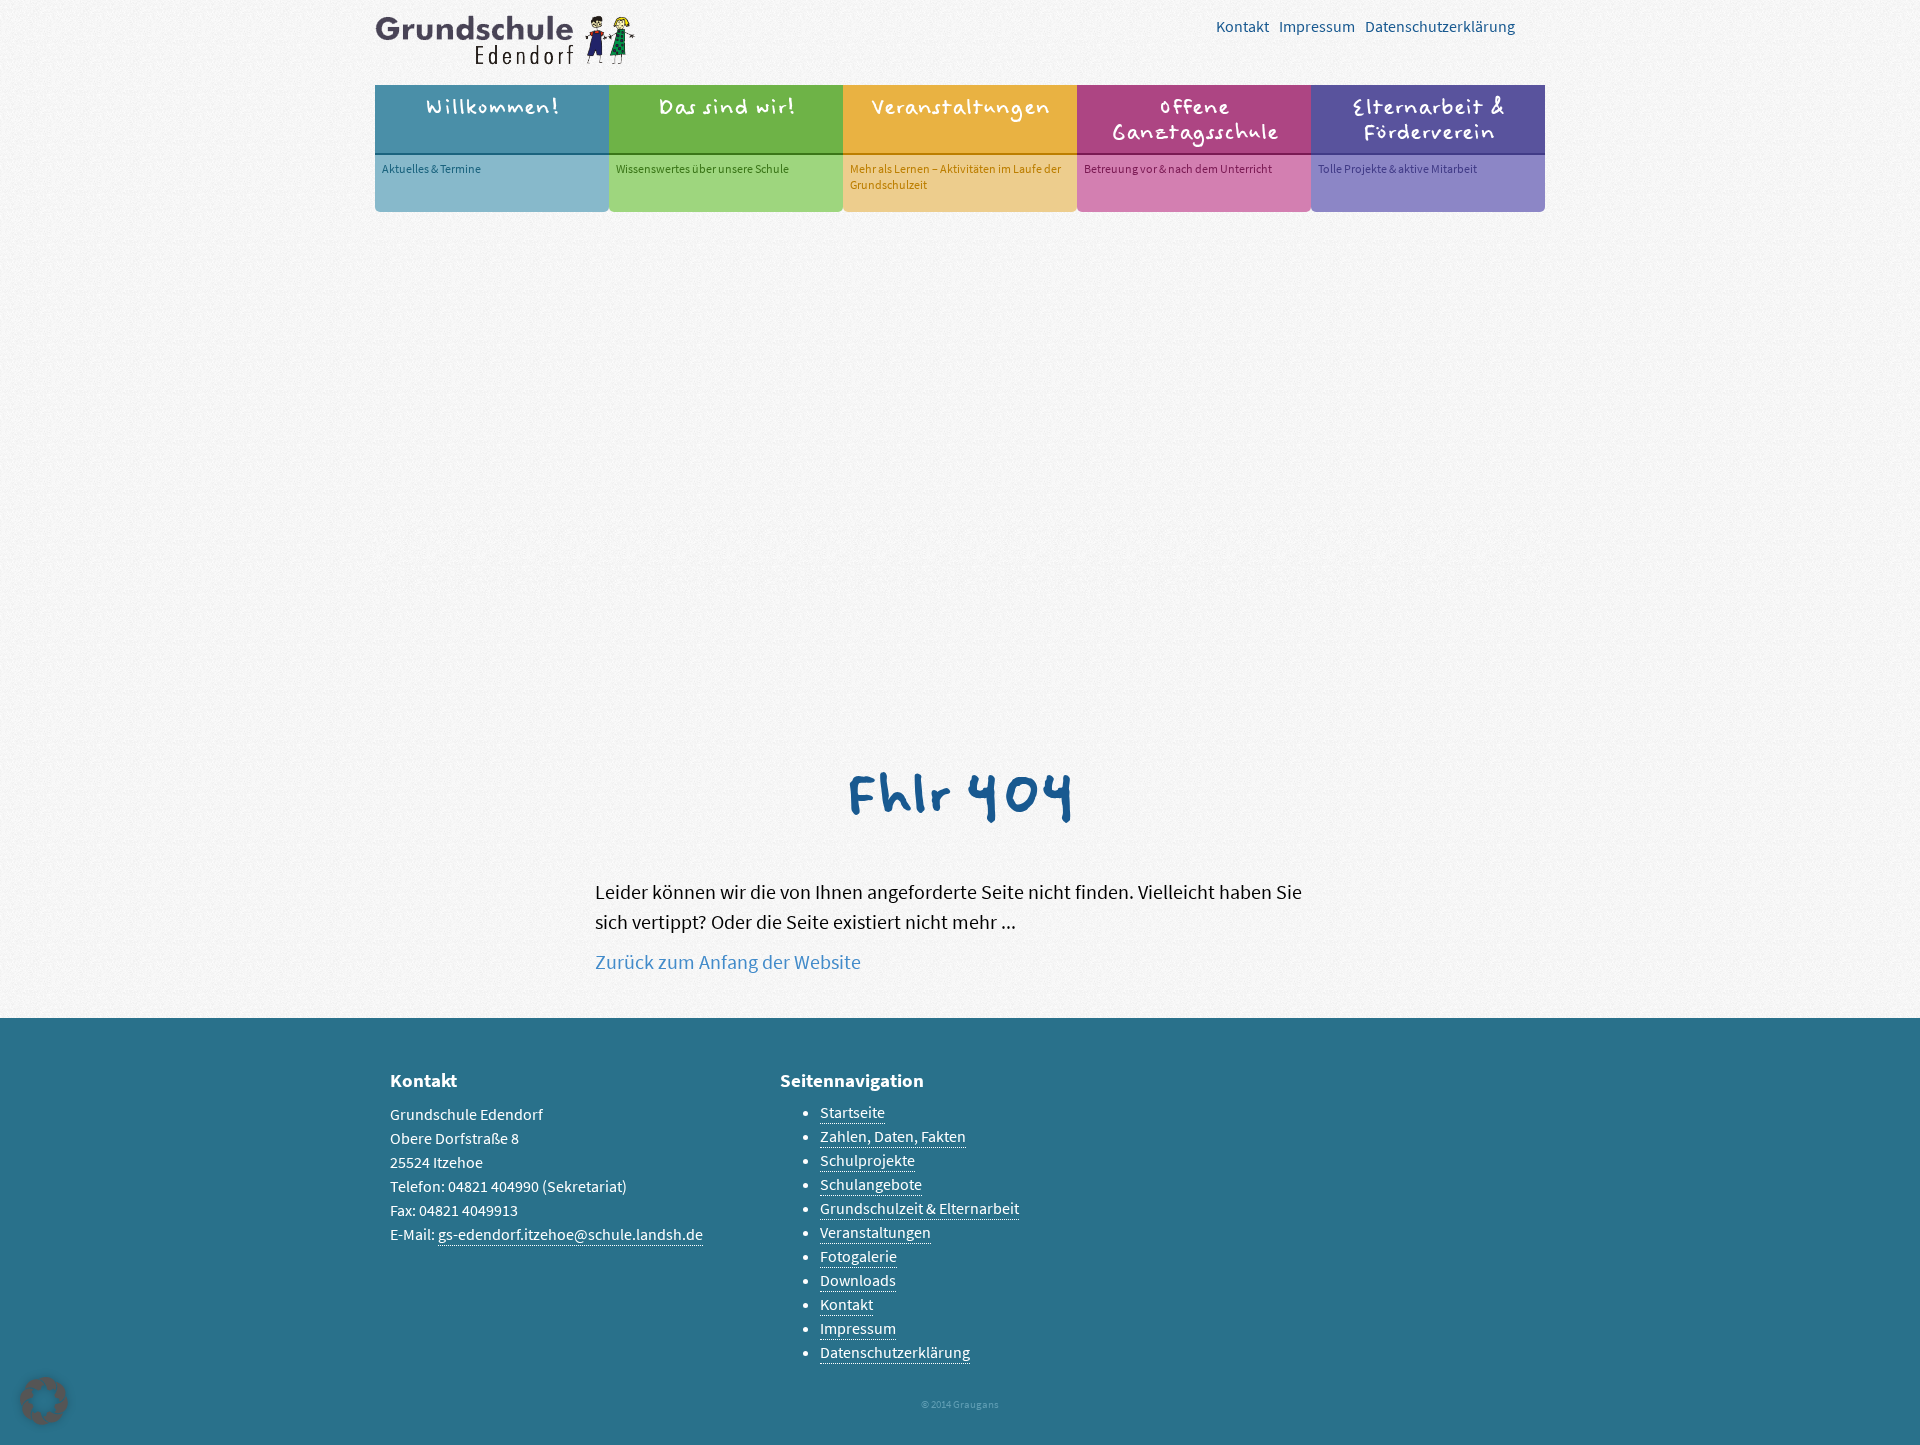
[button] (44, 1401)
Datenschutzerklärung (1440, 26)
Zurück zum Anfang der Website (728, 962)
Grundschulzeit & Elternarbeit (919, 1208)
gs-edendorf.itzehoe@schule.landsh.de (570, 1234)
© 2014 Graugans (960, 1404)
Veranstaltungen (875, 1232)
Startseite (852, 1112)
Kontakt (1242, 26)
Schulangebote (871, 1184)
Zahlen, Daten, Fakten (893, 1136)
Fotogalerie (858, 1256)
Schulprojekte (867, 1160)
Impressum (1317, 26)
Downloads (858, 1280)
